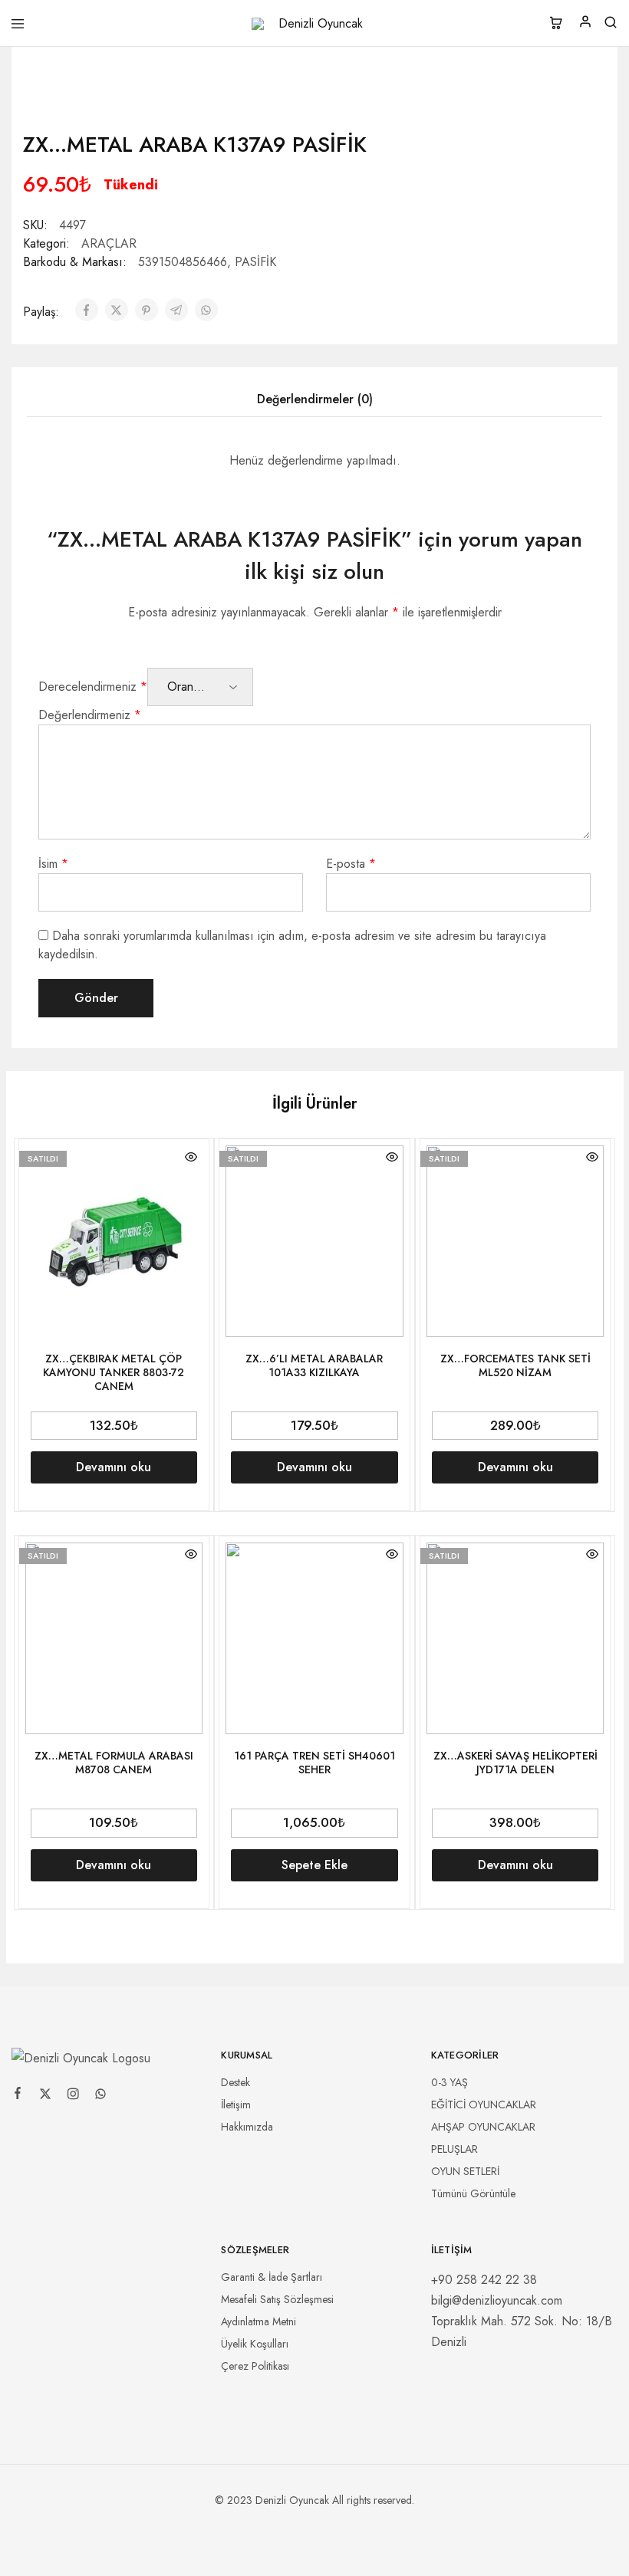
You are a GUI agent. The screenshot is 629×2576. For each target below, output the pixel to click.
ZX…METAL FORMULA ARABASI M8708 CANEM (114, 1763)
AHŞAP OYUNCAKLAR (483, 2127)
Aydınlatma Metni (259, 2321)
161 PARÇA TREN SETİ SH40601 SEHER (314, 1763)
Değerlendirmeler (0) (315, 399)
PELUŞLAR (454, 2149)
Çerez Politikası (255, 2366)
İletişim (236, 2104)
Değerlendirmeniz (90, 715)
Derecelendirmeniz (93, 687)
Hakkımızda (247, 2127)
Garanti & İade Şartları (272, 2277)
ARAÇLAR (109, 243)
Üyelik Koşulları (255, 2344)
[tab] (315, 399)
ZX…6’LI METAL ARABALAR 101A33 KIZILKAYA (314, 1365)
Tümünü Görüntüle (473, 2193)
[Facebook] (18, 2095)
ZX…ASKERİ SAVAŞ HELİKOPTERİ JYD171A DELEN (515, 1763)
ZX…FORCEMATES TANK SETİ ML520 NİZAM (515, 1365)
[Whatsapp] (100, 2096)
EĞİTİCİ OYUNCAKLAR (484, 2104)
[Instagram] (73, 2096)
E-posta (351, 864)
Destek (235, 2082)
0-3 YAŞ (450, 2082)
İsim (53, 864)
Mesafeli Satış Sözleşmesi (277, 2299)
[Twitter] (45, 2096)
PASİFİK (255, 262)
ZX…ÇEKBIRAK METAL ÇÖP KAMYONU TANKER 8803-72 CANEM (114, 1372)
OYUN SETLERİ (465, 2171)
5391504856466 (183, 262)
